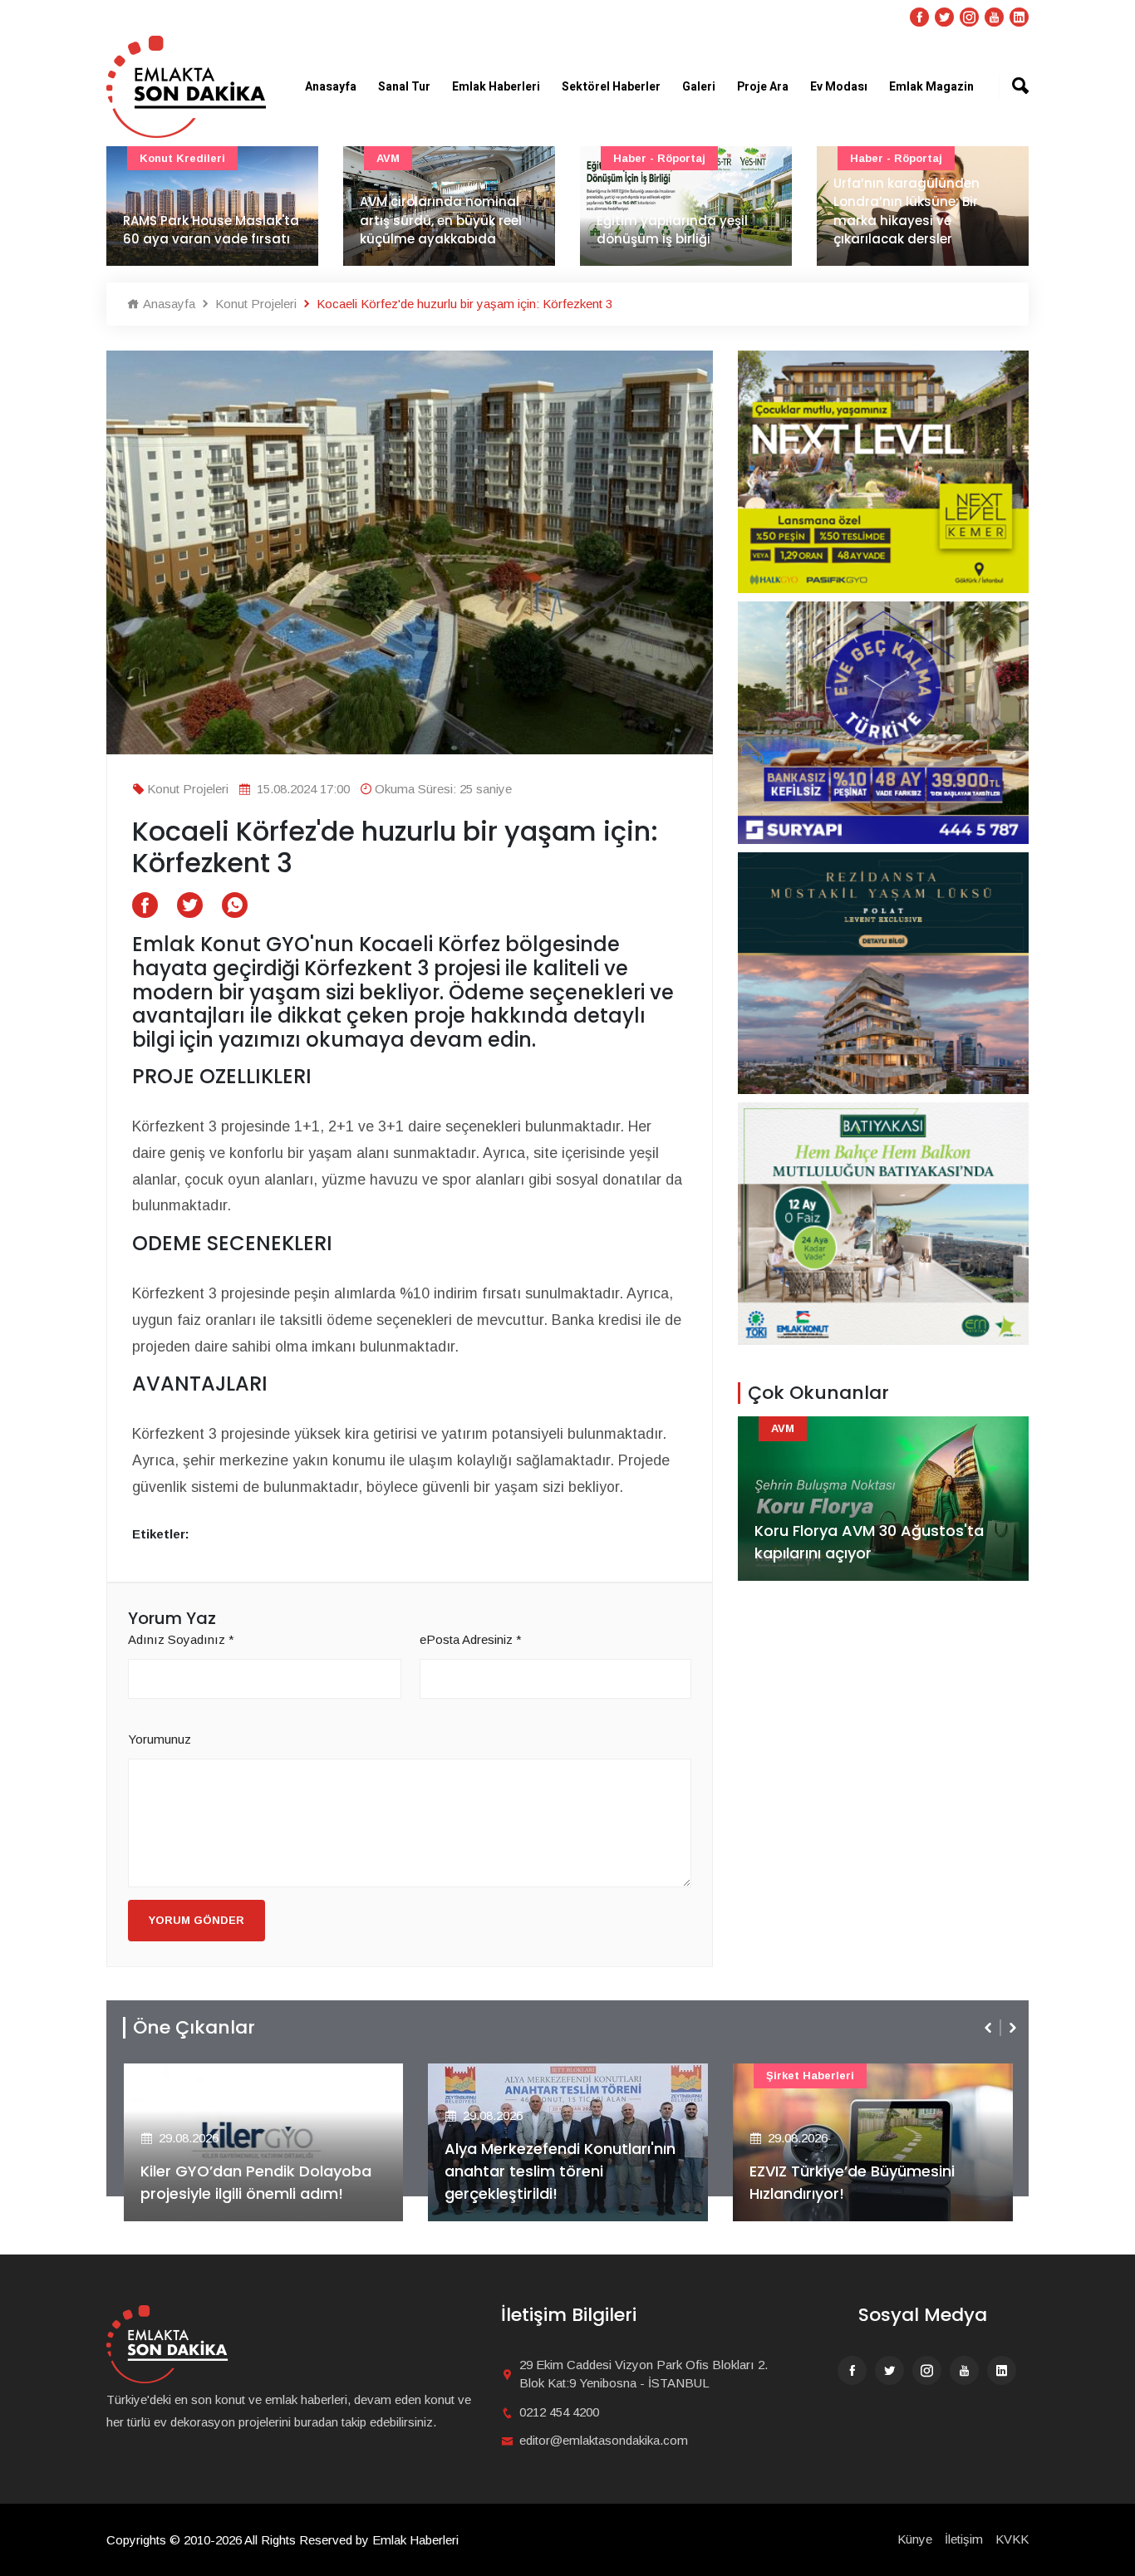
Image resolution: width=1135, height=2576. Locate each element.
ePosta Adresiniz (471, 1639)
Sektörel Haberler (611, 87)
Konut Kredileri (182, 158)
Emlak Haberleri (496, 87)
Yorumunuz (160, 1739)
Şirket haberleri (810, 2076)
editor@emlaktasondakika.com (604, 2440)
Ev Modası (839, 87)
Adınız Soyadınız (181, 1639)
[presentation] (990, 2028)
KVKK (1012, 2539)
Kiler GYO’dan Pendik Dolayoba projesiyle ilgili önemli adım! (256, 2182)
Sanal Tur (404, 87)
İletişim (964, 2539)
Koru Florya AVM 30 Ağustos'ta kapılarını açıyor (869, 1542)
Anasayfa (331, 87)
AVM (388, 158)
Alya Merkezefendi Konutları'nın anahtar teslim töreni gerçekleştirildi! (560, 2171)
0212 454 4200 (559, 2412)
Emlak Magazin (931, 87)
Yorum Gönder (197, 1920)
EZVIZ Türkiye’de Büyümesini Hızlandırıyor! (852, 2182)
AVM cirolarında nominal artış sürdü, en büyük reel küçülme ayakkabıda (441, 220)
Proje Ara (763, 87)
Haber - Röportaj (659, 158)
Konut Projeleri (254, 304)
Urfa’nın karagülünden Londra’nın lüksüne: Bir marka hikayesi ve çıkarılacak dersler (907, 211)
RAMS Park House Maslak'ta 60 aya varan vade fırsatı (211, 230)
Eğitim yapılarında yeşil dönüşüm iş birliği (672, 230)
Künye (915, 2539)
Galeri (699, 87)
